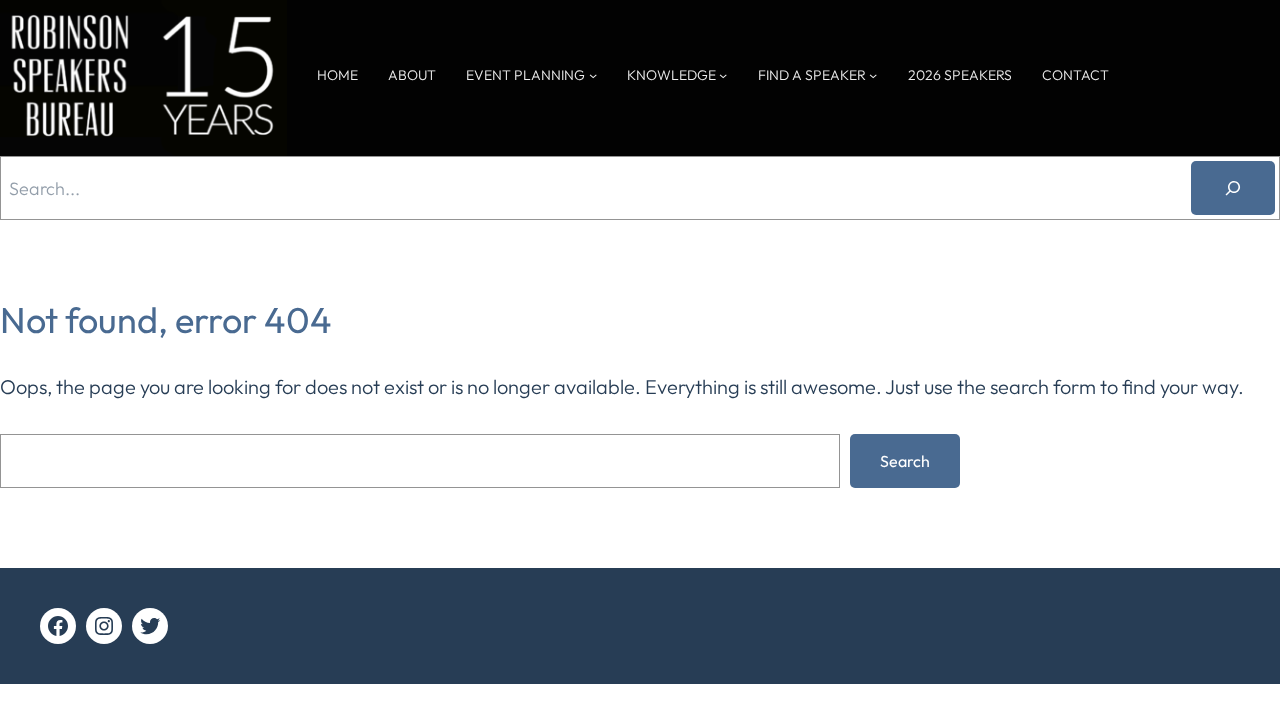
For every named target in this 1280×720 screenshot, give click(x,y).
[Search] (1233, 188)
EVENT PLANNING (525, 75)
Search (905, 461)
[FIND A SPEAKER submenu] (873, 75)
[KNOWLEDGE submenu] (723, 75)
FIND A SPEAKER (812, 75)
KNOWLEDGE (671, 75)
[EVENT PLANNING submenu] (593, 75)
